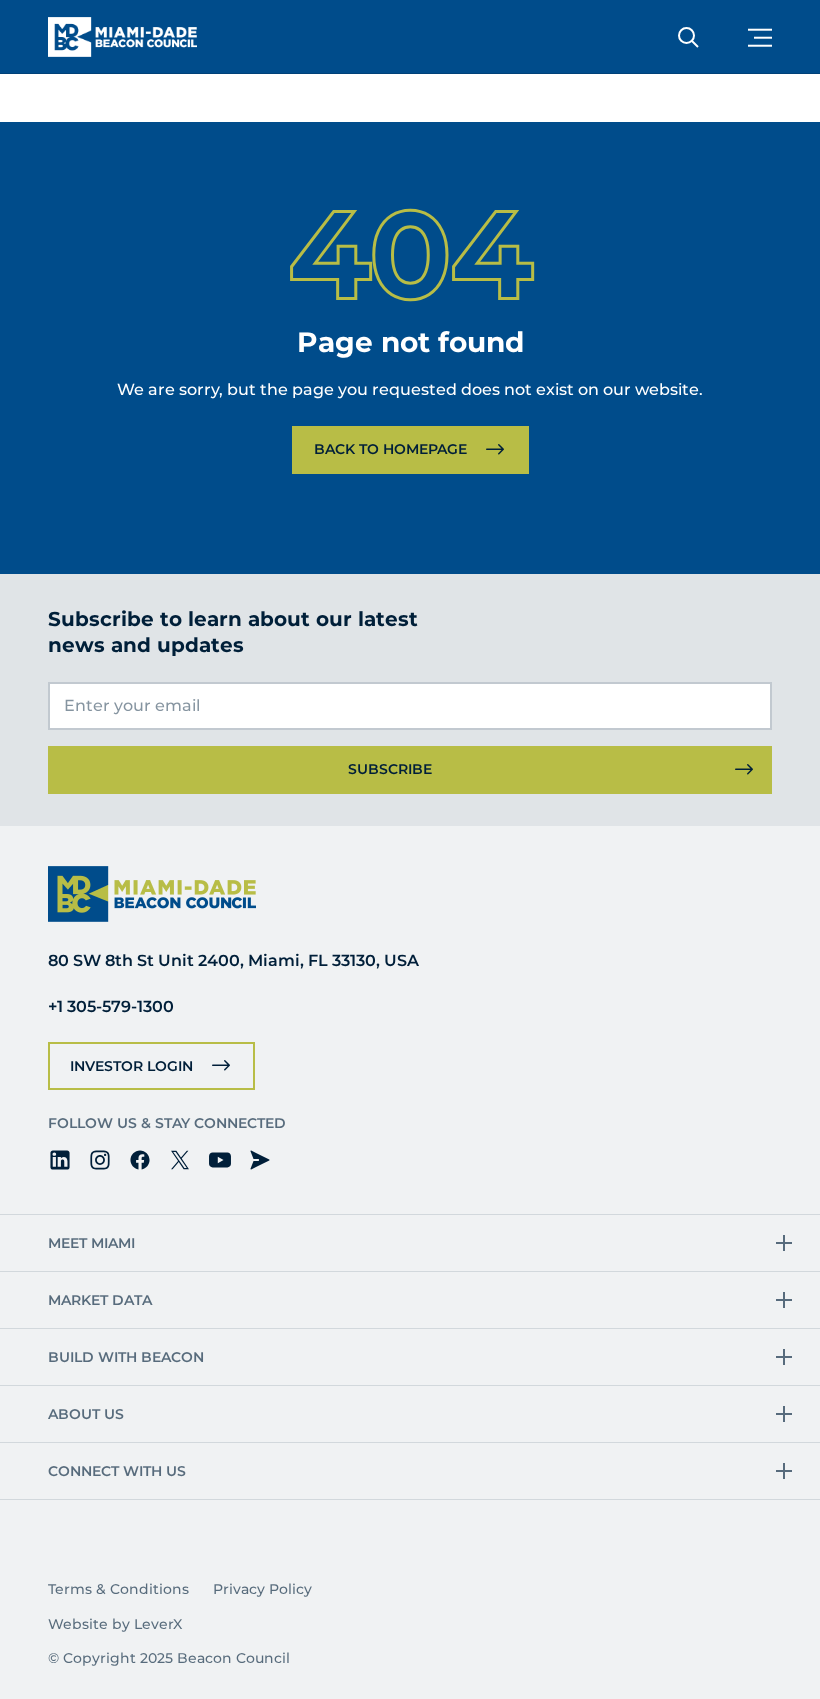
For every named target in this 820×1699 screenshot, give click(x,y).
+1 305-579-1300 (111, 1006)
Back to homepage (390, 449)
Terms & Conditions (118, 1589)
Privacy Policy (262, 1589)
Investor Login (131, 1066)
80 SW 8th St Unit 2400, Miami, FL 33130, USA (233, 960)
